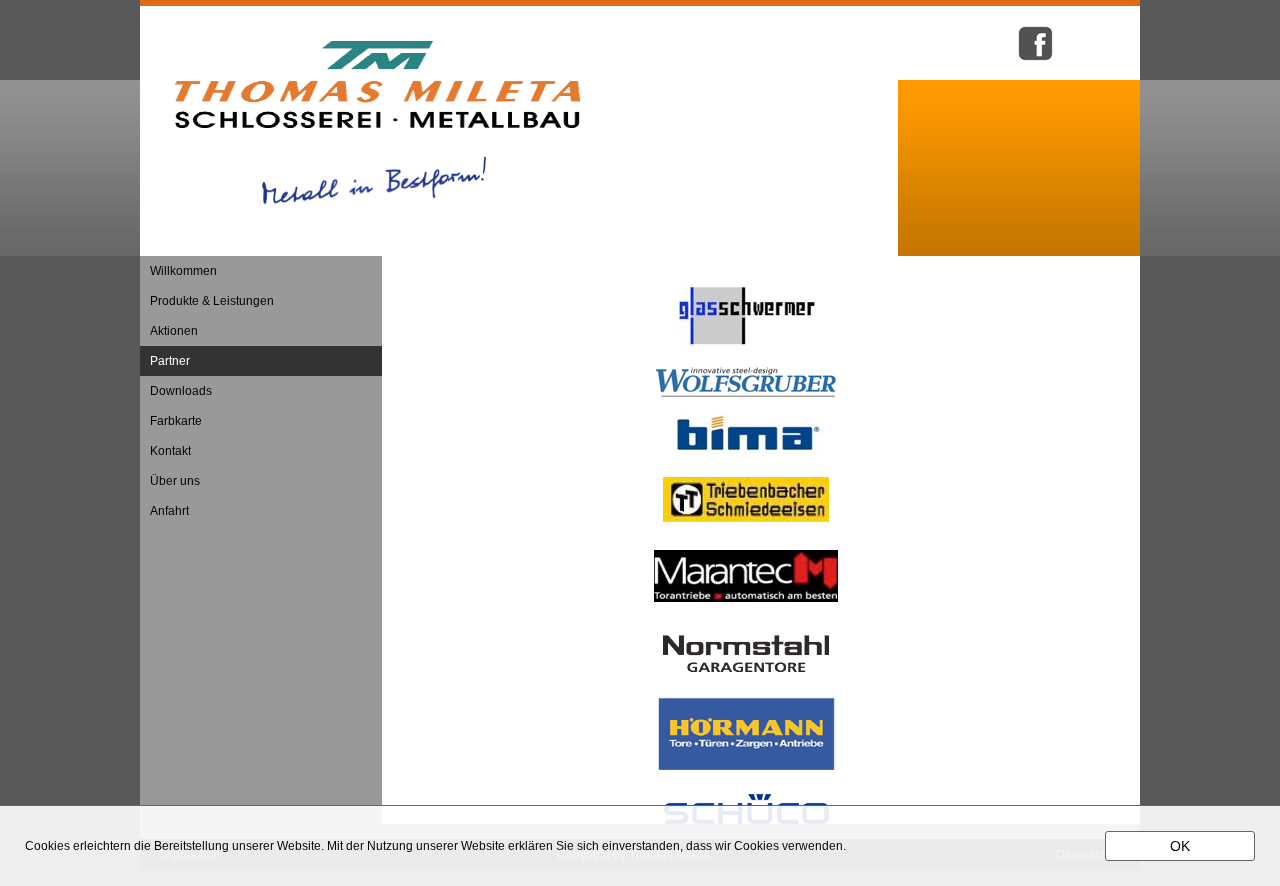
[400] (817, 343)
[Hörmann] (746, 767)
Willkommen (183, 271)
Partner (170, 361)
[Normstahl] (746, 668)
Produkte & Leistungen (212, 301)
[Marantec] (746, 598)
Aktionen (174, 331)
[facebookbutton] (1035, 59)
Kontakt (170, 451)
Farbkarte (176, 421)
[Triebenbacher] (746, 518)
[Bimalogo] (746, 467)
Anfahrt (169, 511)
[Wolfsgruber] (746, 394)
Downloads (181, 391)
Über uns (175, 481)
